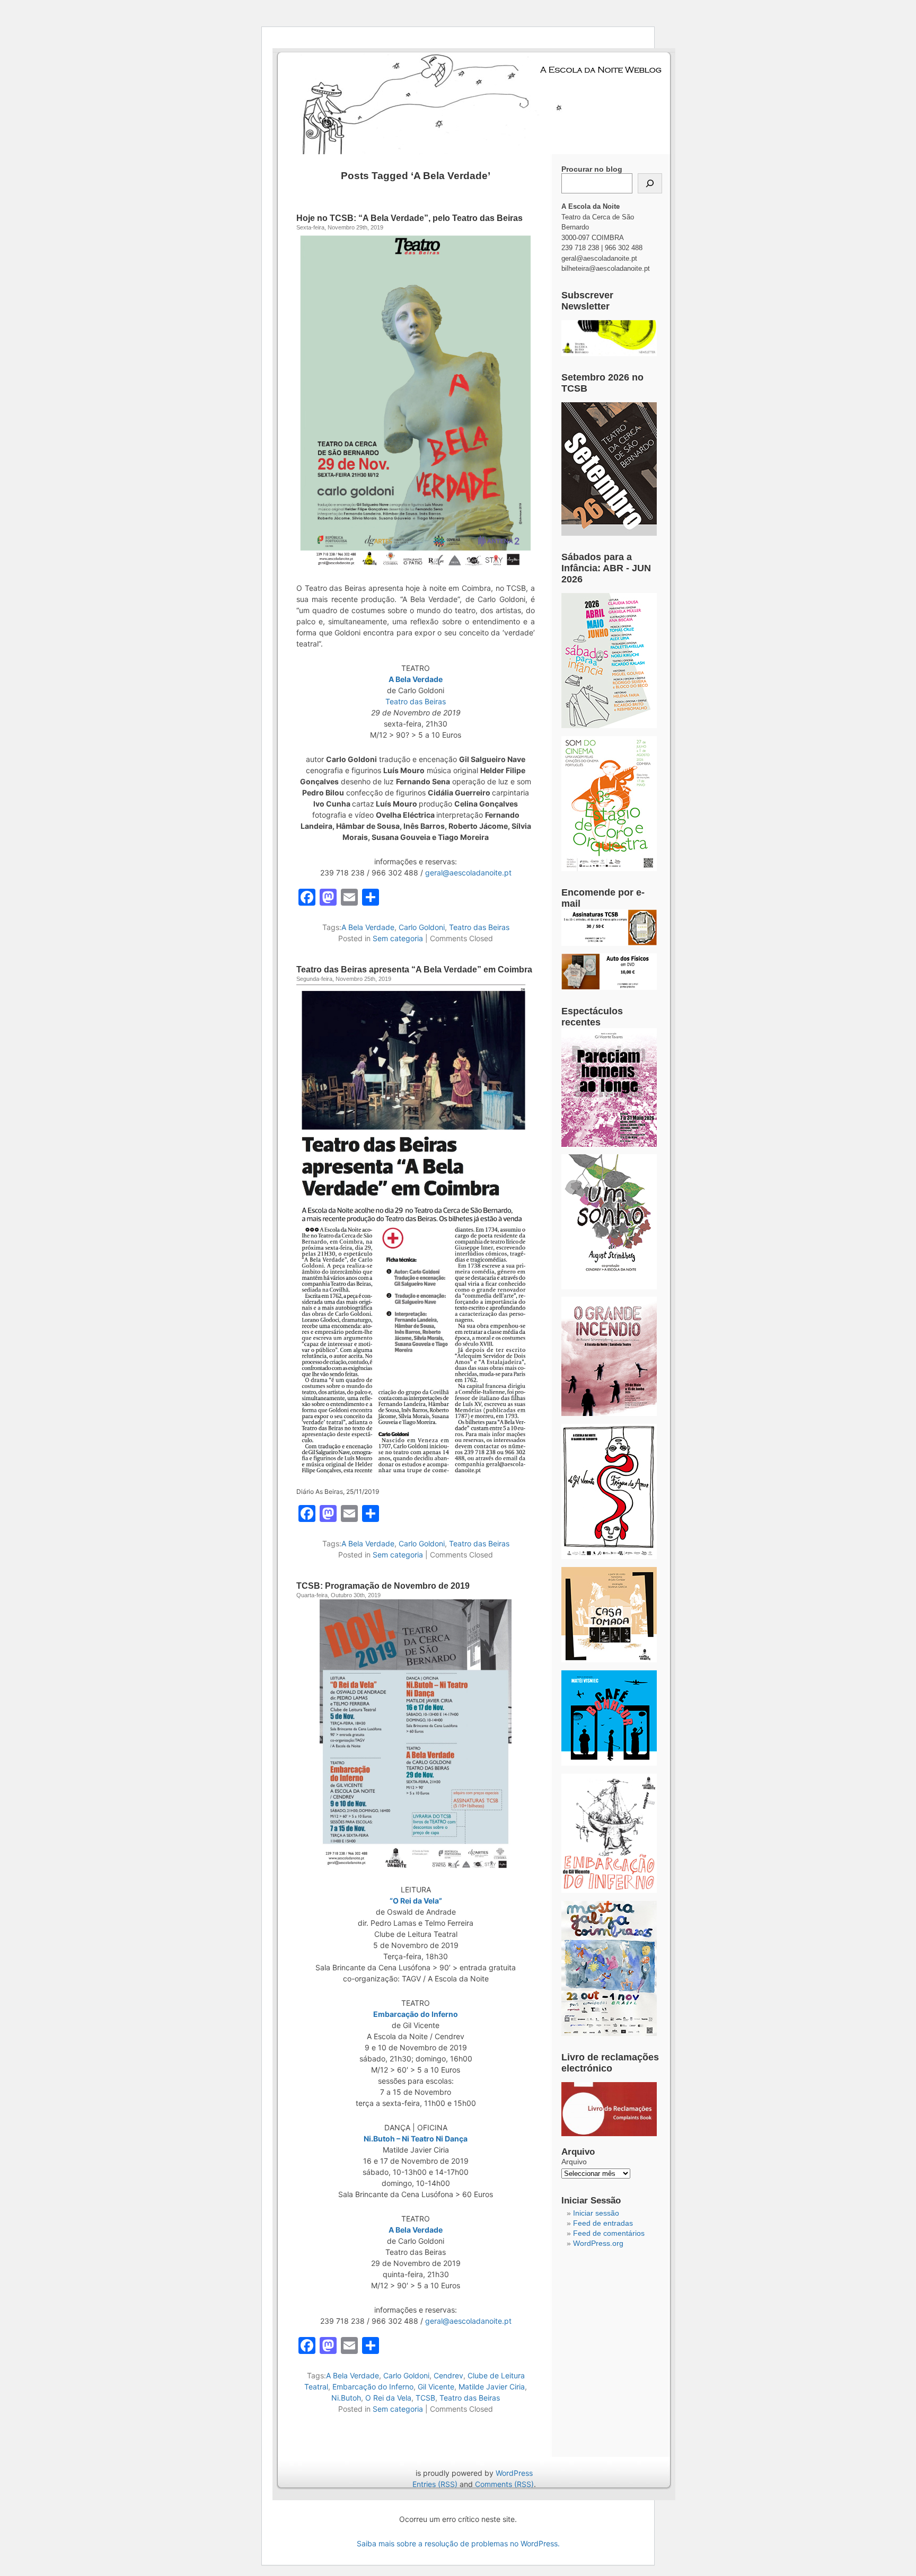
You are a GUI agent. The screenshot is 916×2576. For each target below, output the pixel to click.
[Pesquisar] (650, 183)
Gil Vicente (436, 2387)
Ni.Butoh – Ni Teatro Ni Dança (416, 2139)
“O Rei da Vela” (416, 1901)
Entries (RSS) (435, 2484)
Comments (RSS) (504, 2484)
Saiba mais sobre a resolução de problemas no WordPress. (458, 2543)
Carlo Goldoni (422, 927)
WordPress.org (598, 2243)
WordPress (514, 2473)
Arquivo (574, 2162)
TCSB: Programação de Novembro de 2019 (383, 1586)
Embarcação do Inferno (416, 2014)
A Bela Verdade (416, 679)
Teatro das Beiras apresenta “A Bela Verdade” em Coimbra (414, 970)
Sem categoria (398, 938)
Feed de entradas (603, 2223)
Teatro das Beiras (416, 701)
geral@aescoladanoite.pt (468, 873)
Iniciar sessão (596, 2213)
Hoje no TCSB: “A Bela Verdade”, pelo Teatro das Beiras (409, 218)
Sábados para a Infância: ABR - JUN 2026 (606, 568)
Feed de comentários (609, 2233)
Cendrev (448, 2375)
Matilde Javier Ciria (492, 2387)
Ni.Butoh (346, 2398)
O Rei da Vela (388, 2398)
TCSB (425, 2398)
